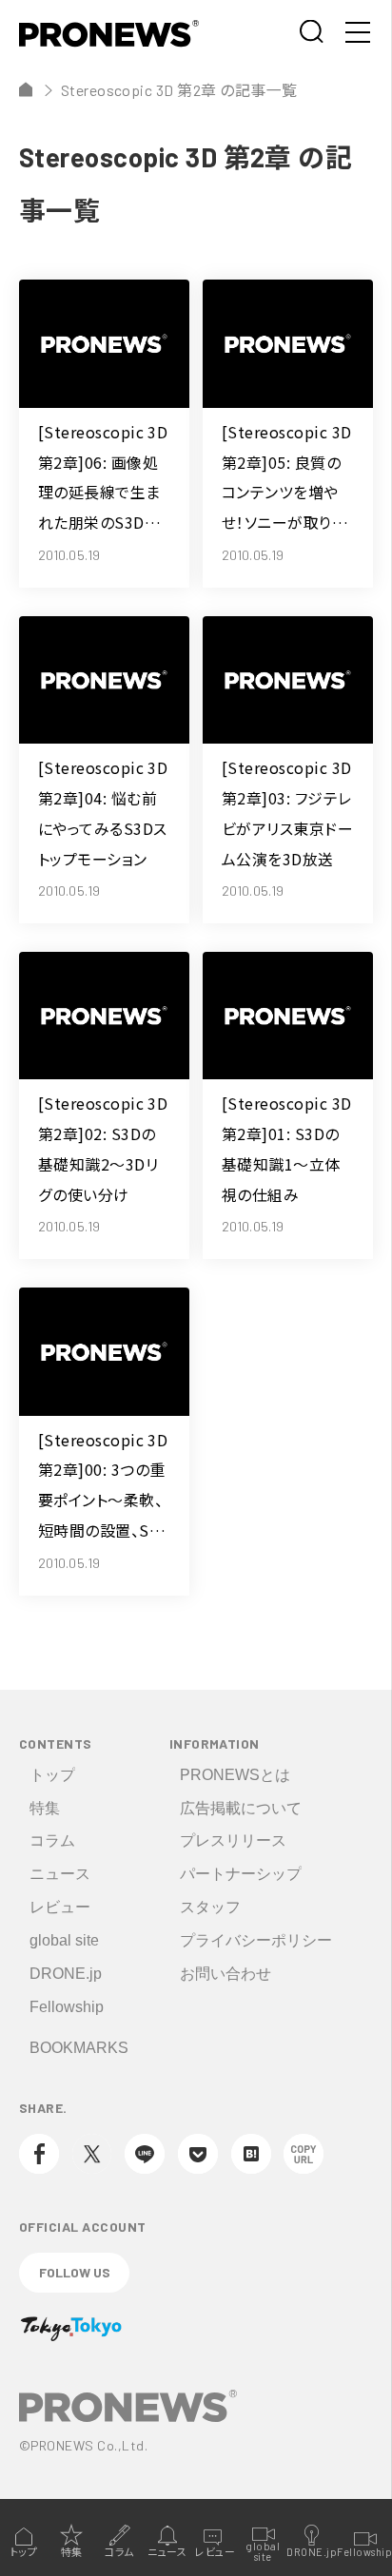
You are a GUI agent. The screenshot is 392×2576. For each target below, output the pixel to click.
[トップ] (26, 89)
